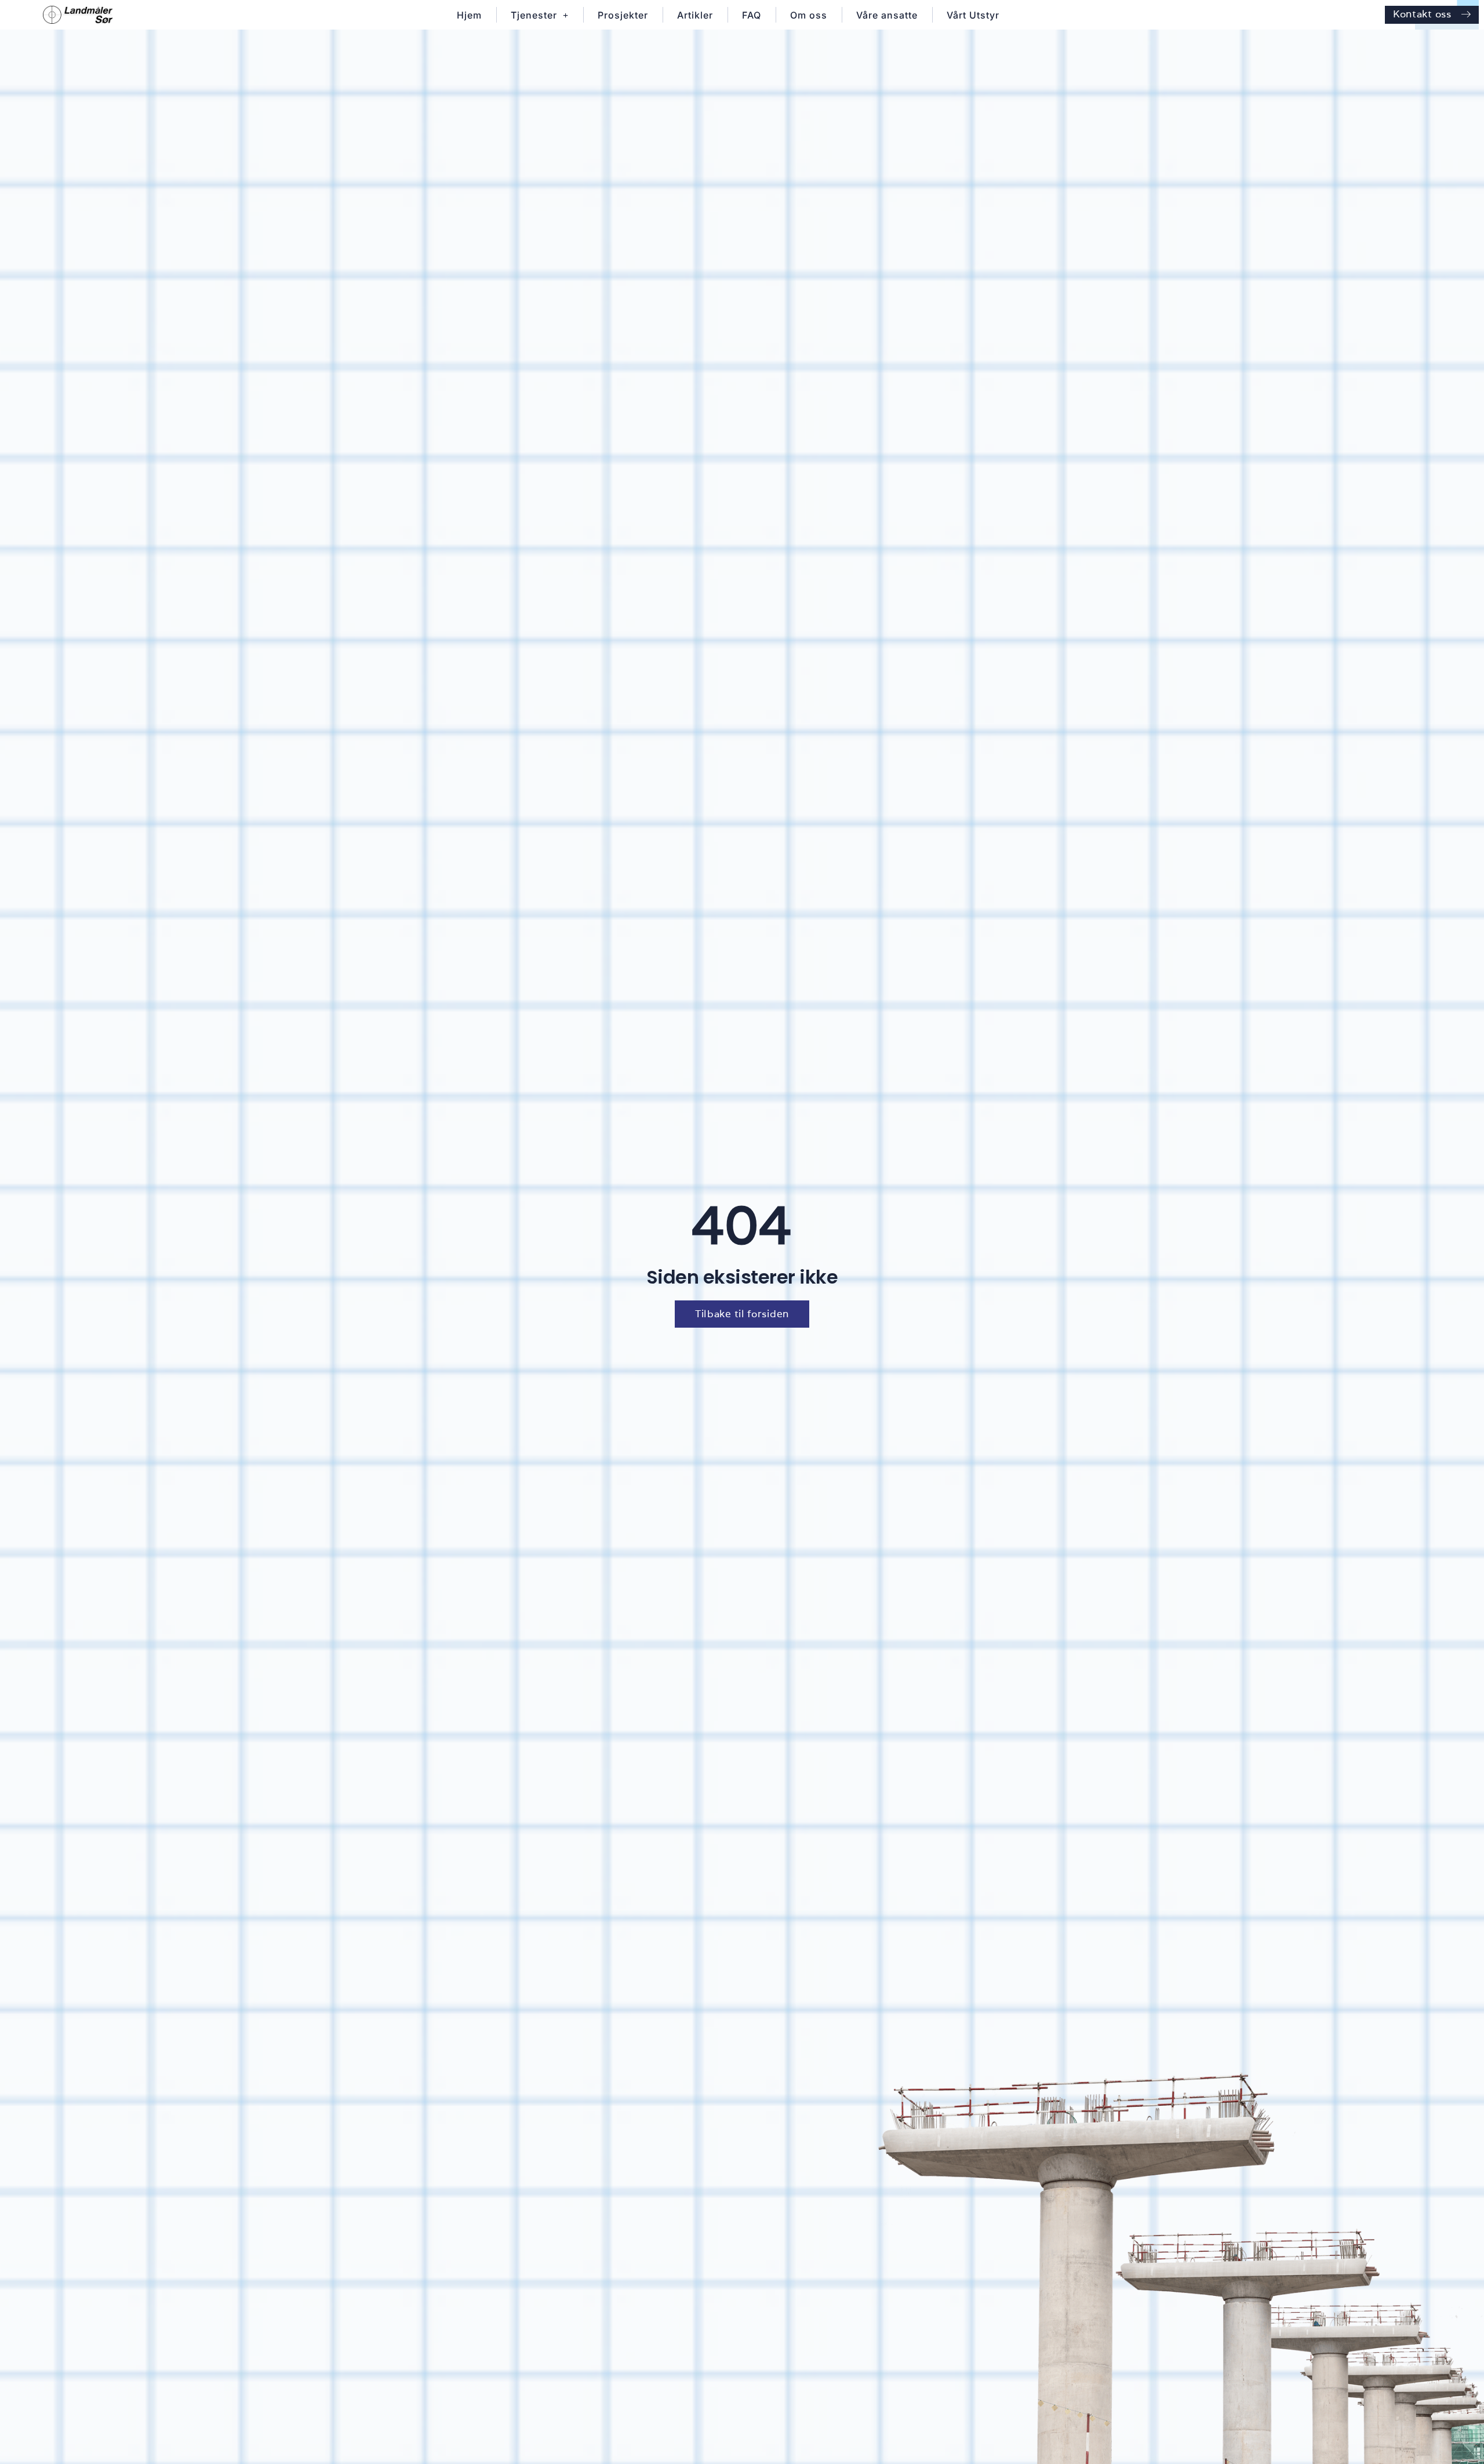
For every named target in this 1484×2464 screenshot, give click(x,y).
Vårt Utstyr (973, 15)
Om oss (809, 15)
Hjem (469, 15)
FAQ (752, 15)
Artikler (695, 15)
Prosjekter (623, 15)
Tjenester (534, 15)
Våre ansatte (887, 15)
